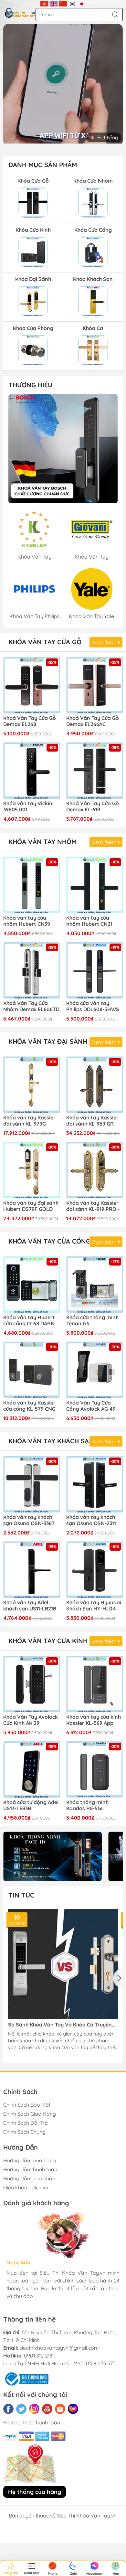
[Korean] (73, 3)
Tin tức (21, 1895)
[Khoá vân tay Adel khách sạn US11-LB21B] (31, 1570)
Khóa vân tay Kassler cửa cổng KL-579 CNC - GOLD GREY (31, 1406)
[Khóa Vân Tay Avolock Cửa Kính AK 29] (31, 1684)
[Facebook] (8, 2409)
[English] (54, 3)
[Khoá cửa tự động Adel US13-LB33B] (31, 1769)
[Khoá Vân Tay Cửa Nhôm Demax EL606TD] (31, 970)
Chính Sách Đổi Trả (26, 2123)
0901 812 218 (38, 2356)
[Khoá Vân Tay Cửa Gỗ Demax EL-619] (94, 770)
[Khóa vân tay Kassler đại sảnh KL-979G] (31, 1085)
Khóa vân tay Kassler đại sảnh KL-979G (29, 1121)
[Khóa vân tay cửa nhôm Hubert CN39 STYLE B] (31, 885)
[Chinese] (63, 3)
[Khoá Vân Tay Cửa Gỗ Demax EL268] (31, 685)
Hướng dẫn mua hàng (30, 2160)
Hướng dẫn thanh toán (30, 2169)
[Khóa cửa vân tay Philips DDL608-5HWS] (94, 970)
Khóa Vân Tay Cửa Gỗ (45, 642)
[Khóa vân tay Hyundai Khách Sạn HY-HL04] (94, 1570)
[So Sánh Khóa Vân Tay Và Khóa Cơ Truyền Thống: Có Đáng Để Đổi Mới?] (63, 1964)
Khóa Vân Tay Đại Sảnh (48, 1041)
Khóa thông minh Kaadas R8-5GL (87, 1805)
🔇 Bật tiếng (104, 137)
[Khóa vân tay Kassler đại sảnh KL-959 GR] (94, 1085)
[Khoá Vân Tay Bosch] (63, 449)
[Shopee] (60, 2409)
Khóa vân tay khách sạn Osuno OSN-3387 (29, 1520)
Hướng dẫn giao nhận (29, 2178)
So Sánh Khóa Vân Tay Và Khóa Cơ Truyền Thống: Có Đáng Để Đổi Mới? (60, 2025)
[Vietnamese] (44, 3)
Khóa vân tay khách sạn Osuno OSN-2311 (91, 1520)
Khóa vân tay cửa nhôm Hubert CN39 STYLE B (27, 921)
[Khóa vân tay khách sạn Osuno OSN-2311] (94, 1484)
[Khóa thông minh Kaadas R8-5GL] (94, 1769)
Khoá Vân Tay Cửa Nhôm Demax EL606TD (31, 1006)
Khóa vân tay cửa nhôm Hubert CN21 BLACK (89, 921)
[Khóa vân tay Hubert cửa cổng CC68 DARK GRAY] (31, 1284)
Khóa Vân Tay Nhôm (42, 842)
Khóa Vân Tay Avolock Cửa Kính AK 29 (31, 1720)
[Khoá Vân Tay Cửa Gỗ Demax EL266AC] (94, 685)
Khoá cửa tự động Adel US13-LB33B (31, 1805)
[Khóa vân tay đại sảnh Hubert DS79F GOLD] (31, 1170)
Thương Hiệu (30, 385)
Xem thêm (105, 642)
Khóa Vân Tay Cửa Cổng (49, 1241)
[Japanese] (82, 3)
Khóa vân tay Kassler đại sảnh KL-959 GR (92, 1121)
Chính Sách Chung (24, 2132)
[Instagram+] (34, 2409)
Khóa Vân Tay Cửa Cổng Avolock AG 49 (91, 1406)
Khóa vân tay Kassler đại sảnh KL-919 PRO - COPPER (93, 1206)
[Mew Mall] (52, 1856)
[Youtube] (47, 2409)
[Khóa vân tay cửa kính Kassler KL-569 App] (94, 1684)
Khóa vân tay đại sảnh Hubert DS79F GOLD (31, 1206)
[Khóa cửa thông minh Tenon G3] (94, 1284)
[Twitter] (21, 2409)
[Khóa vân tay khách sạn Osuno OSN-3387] (31, 1484)
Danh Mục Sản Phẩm (43, 165)
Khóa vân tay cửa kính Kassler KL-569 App (94, 1720)
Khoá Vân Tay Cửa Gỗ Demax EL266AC (93, 721)
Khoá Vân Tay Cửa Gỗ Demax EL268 (30, 721)
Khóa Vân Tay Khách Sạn (51, 1441)
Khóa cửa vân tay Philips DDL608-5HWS (93, 1006)
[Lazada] (73, 2409)
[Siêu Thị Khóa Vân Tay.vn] (20, 13)
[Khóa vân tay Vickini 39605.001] (31, 770)
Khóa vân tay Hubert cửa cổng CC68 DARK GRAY (29, 1321)
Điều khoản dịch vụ (26, 2187)
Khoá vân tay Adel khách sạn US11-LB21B (30, 1606)
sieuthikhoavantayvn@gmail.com (59, 2348)
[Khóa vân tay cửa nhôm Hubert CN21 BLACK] (94, 885)
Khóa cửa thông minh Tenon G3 (92, 1320)
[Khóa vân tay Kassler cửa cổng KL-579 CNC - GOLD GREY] (31, 1370)
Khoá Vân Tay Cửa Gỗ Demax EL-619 (93, 807)
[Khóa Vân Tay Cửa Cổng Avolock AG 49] (94, 1370)
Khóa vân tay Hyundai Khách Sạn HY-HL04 (94, 1606)
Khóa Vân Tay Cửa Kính (48, 1641)
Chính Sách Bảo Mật (27, 2105)
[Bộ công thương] (26, 2378)
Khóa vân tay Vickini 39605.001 (28, 807)
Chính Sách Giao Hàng (30, 2114)
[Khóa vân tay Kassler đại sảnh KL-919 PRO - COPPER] (94, 1170)
